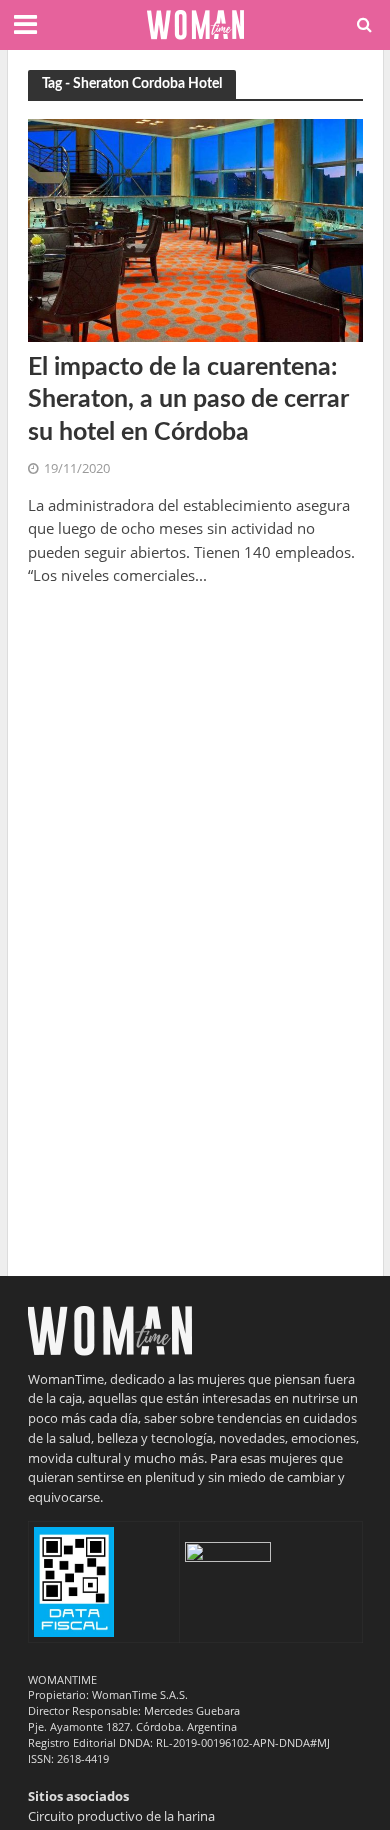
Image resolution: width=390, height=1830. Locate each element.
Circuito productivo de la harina (121, 1816)
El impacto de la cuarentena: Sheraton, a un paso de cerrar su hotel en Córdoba (188, 400)
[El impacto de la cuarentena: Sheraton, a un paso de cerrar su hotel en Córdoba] (195, 229)
